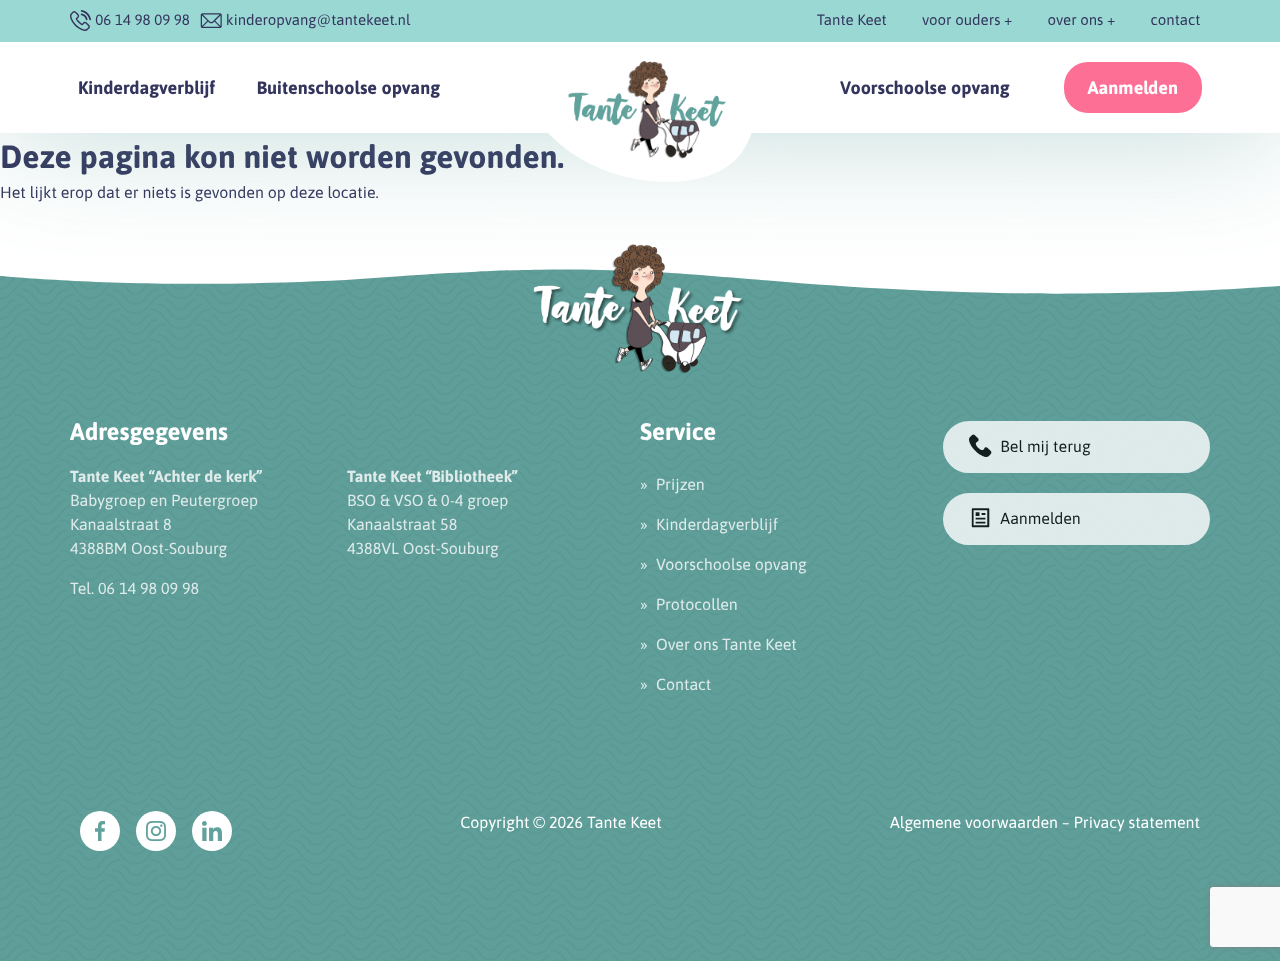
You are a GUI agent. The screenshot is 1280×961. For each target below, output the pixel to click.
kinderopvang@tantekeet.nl (318, 20)
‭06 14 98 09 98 (142, 20)
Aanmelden (1133, 87)
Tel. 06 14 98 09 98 (134, 589)
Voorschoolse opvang (925, 87)
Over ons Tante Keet (726, 645)
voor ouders (961, 20)
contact (1176, 20)
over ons (1076, 20)
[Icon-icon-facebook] (100, 831)
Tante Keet (852, 20)
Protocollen (697, 605)
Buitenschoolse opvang (348, 87)
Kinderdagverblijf (146, 87)
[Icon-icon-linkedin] (212, 831)
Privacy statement (1137, 823)
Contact (683, 685)
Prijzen (680, 485)
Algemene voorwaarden (974, 823)
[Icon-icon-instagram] (156, 831)
